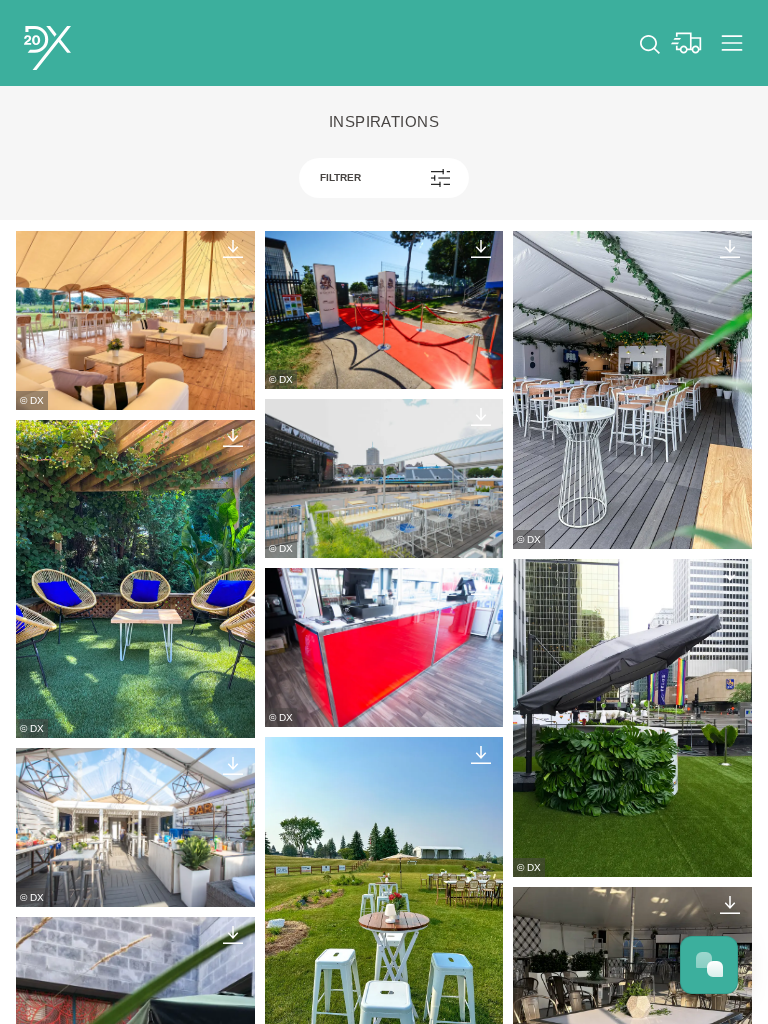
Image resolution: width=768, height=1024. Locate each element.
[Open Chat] (709, 965)
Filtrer (340, 177)
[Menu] (732, 43)
